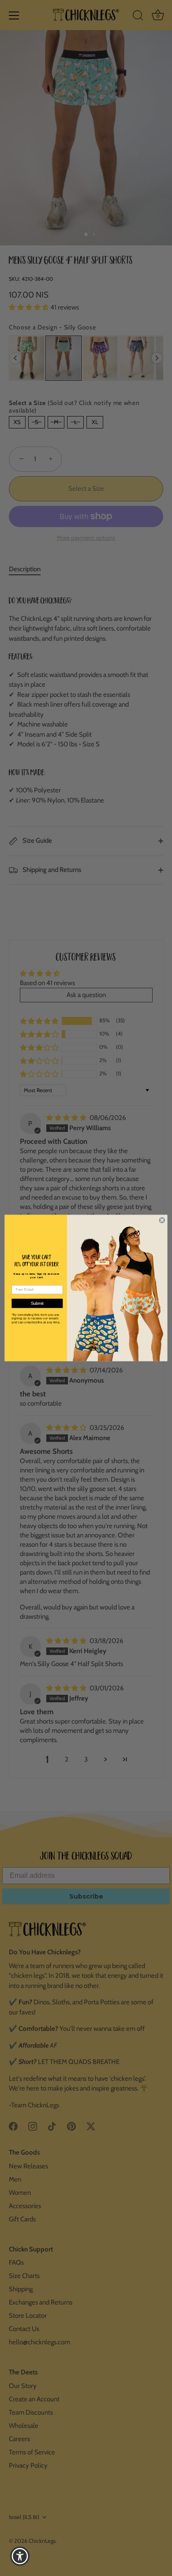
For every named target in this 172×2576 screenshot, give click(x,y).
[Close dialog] (162, 1220)
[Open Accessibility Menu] (20, 2556)
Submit (37, 1304)
